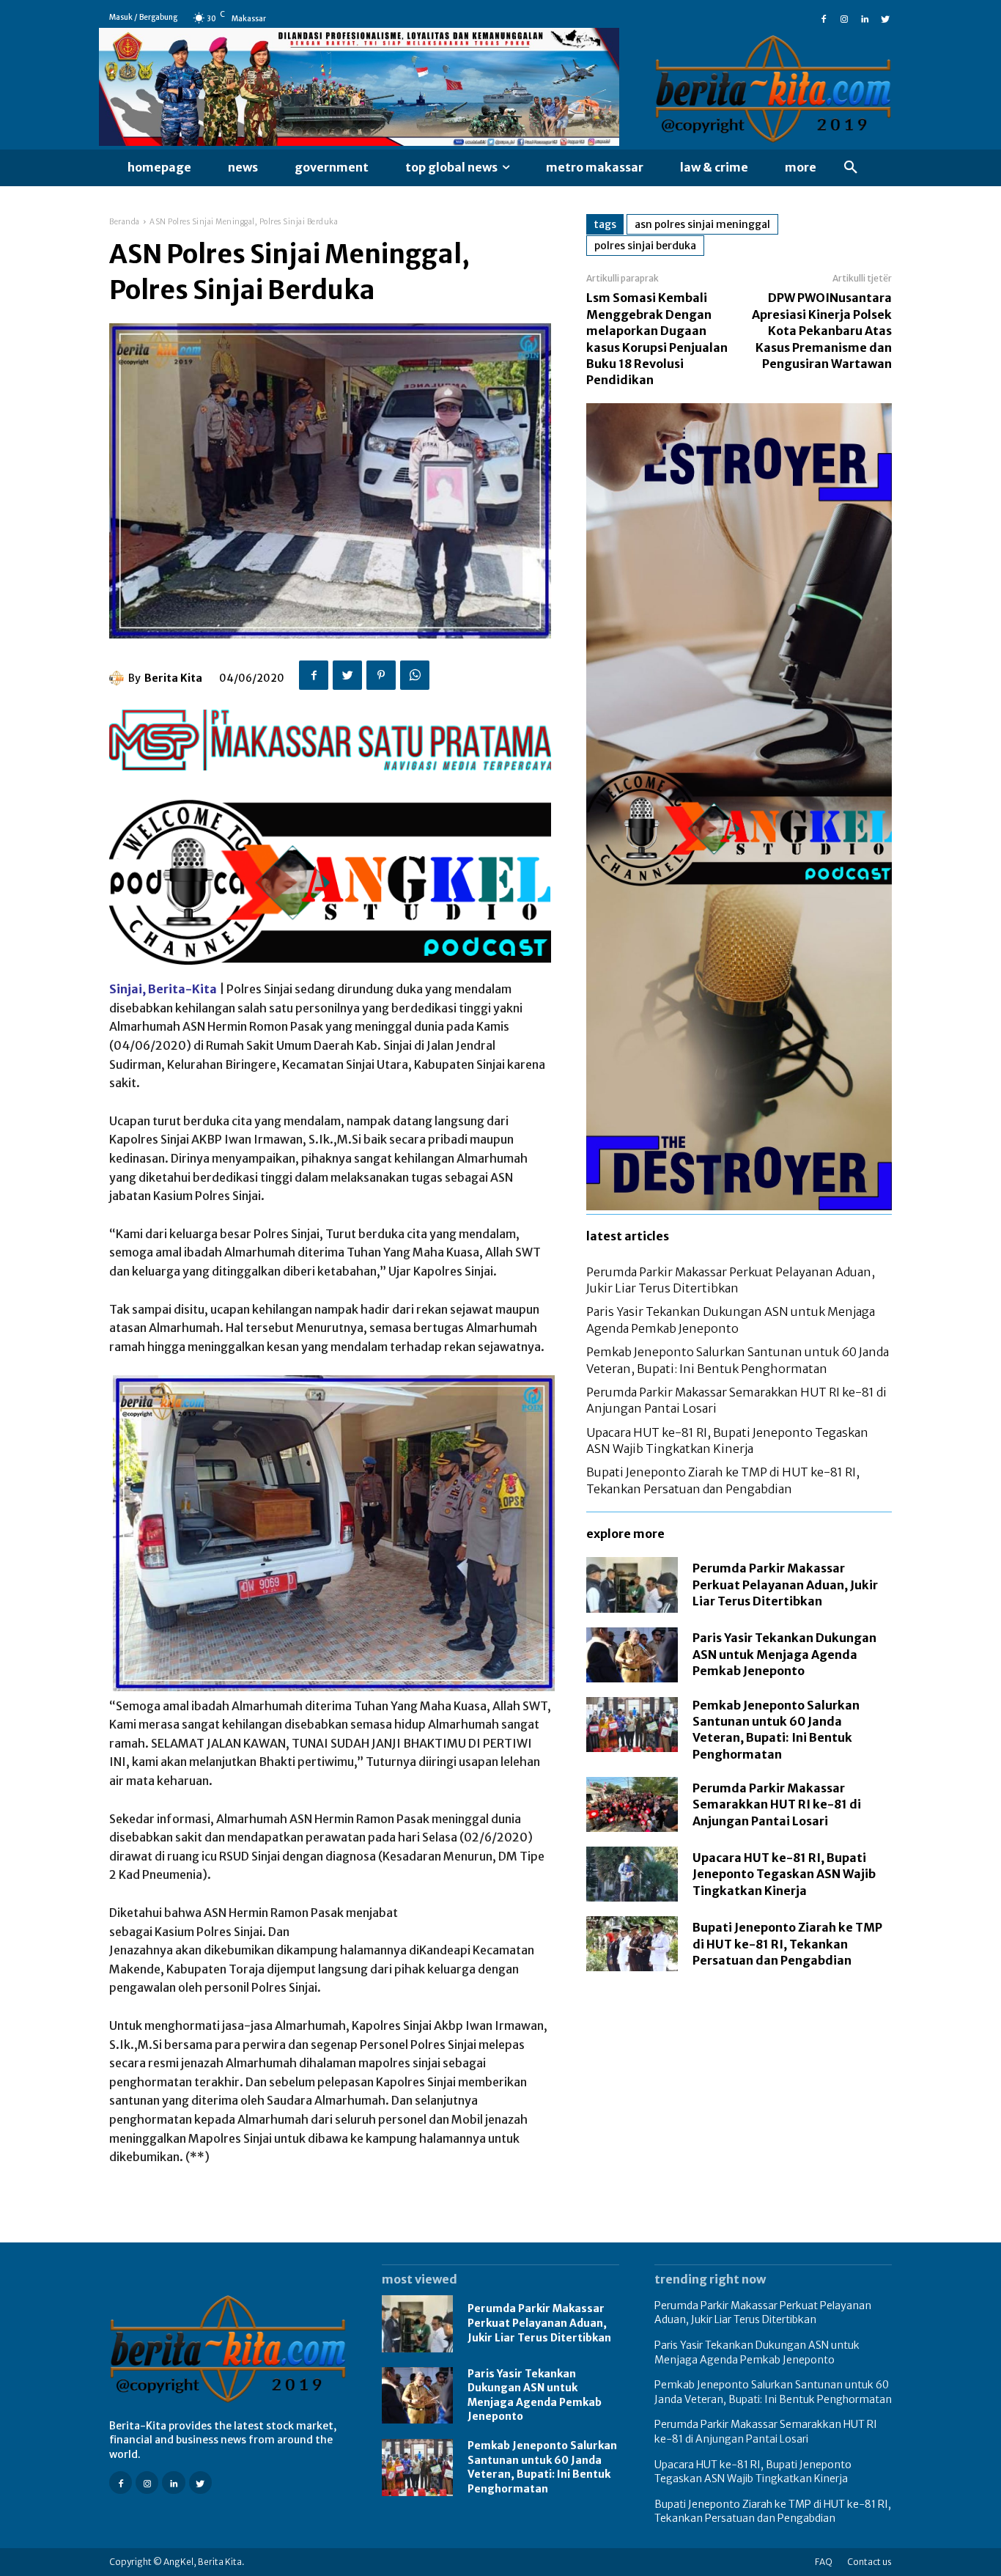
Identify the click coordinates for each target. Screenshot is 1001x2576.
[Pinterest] (381, 675)
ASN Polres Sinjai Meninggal (702, 224)
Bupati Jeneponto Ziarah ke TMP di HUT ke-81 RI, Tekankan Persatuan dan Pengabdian (787, 1944)
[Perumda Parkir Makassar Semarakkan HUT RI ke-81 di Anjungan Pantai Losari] (632, 1804)
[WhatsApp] (415, 675)
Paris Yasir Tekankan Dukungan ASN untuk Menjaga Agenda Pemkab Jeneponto (784, 1654)
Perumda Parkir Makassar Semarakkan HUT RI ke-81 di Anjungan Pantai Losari (777, 1804)
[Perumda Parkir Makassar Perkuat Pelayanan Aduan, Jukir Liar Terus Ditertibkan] (632, 1585)
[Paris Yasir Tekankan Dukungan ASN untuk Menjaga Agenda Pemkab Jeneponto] (632, 1655)
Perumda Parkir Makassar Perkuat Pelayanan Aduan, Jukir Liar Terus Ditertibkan (785, 1585)
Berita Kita (173, 678)
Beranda (125, 222)
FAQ (824, 2562)
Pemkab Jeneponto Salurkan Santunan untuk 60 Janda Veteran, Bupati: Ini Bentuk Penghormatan (542, 2467)
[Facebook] (824, 18)
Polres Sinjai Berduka (645, 246)
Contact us (869, 2562)
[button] (851, 168)
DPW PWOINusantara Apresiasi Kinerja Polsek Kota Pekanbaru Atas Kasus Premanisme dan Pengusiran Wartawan (822, 331)
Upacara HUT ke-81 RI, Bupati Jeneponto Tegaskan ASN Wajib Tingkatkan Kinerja (784, 1874)
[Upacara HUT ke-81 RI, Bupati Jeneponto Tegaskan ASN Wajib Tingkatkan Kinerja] (632, 1874)
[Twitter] (885, 18)
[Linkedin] (865, 18)
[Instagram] (844, 18)
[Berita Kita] (119, 678)
